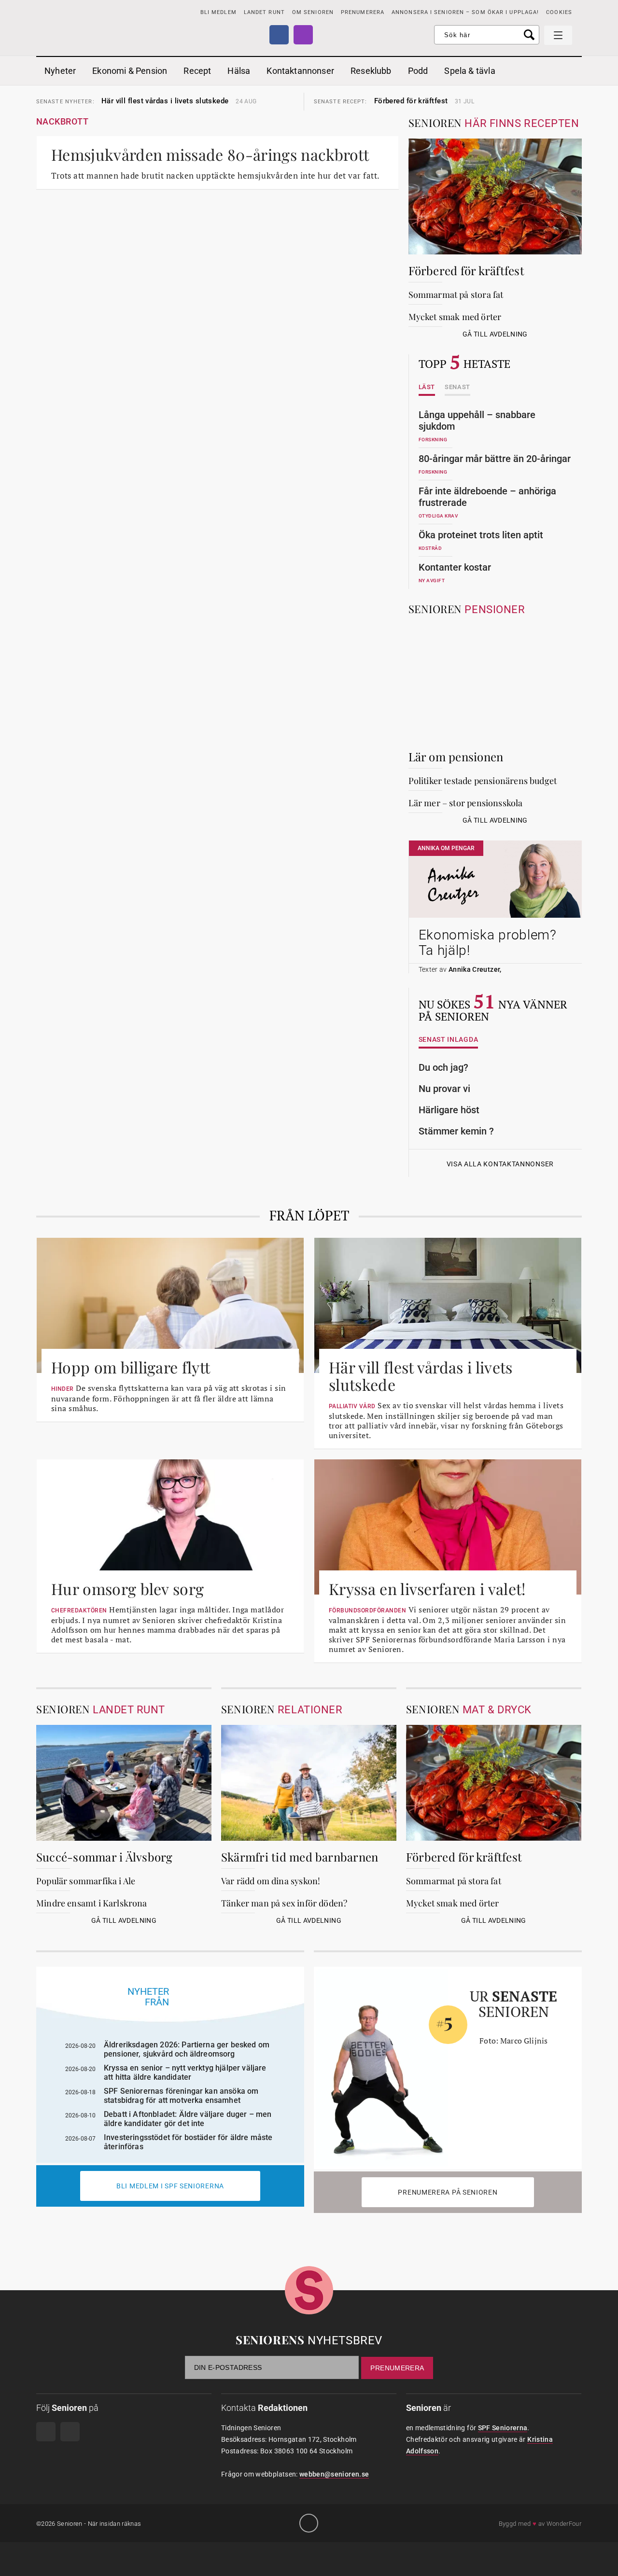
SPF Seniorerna (503, 2428)
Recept (197, 71)
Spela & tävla (470, 71)
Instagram (303, 35)
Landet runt (264, 12)
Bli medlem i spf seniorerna (170, 2186)
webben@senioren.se (334, 2474)
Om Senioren (313, 12)
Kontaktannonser (300, 71)
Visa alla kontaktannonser (500, 1164)
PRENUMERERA (363, 12)
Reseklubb (371, 71)
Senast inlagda (449, 1040)
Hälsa (239, 71)
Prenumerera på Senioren (448, 2192)
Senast (457, 387)
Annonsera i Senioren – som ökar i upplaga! (465, 12)
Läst (427, 387)
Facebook (279, 35)
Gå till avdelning (495, 334)
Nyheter (60, 71)
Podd (418, 71)
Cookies (559, 12)
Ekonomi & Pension (130, 71)
